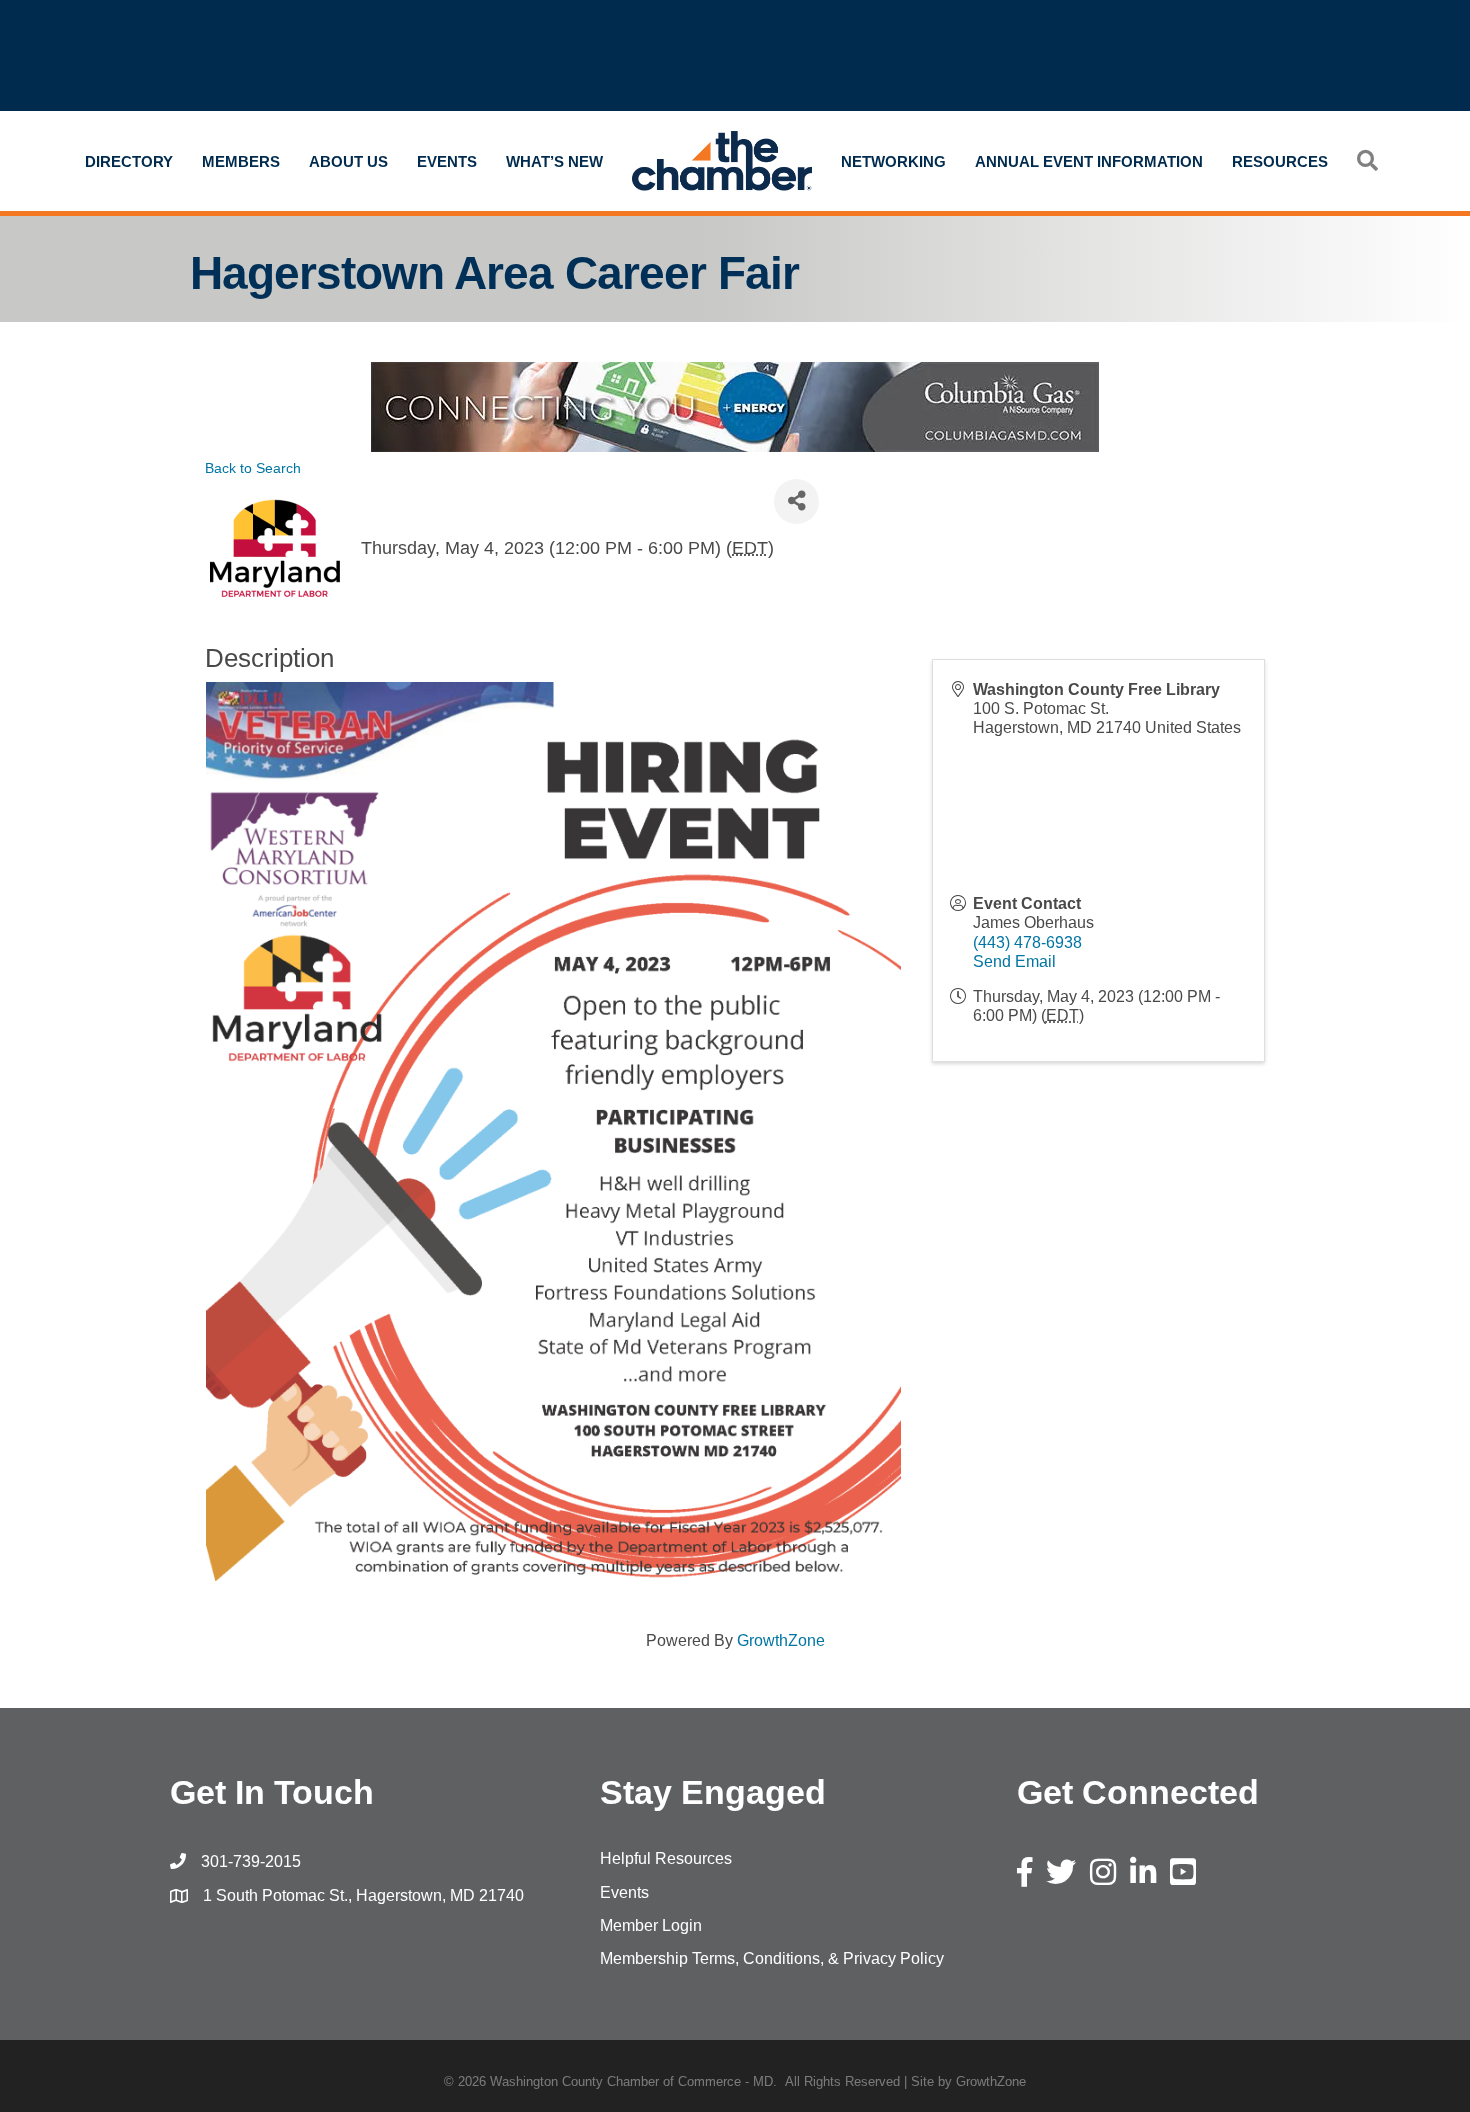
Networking (893, 161)
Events (447, 161)
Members (241, 161)
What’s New (554, 161)
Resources (1280, 161)
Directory (129, 161)
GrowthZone (781, 1640)
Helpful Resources (666, 1858)
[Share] (796, 501)
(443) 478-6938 (1027, 942)
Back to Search (253, 468)
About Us (348, 161)
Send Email (1014, 961)
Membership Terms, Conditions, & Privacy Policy (772, 1958)
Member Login (651, 1925)
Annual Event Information (1089, 161)
